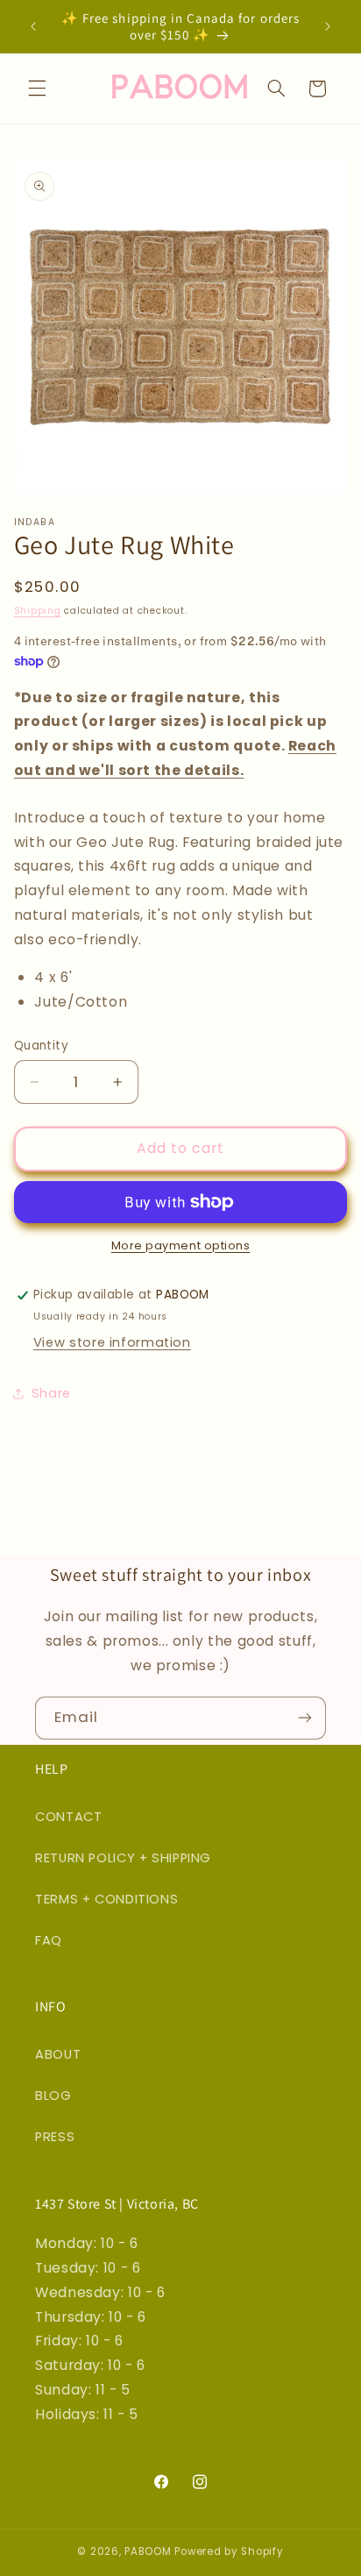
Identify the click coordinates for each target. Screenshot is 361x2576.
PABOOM (148, 2551)
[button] (37, 89)
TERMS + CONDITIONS (106, 1899)
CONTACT (68, 1817)
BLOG (53, 2096)
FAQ (49, 1940)
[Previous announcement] (33, 26)
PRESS (55, 2137)
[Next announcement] (328, 26)
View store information (112, 1342)
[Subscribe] (305, 1718)
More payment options (181, 1245)
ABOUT (58, 2054)
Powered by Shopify (229, 2551)
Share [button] (51, 1393)
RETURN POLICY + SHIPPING (123, 1858)
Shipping (38, 611)
